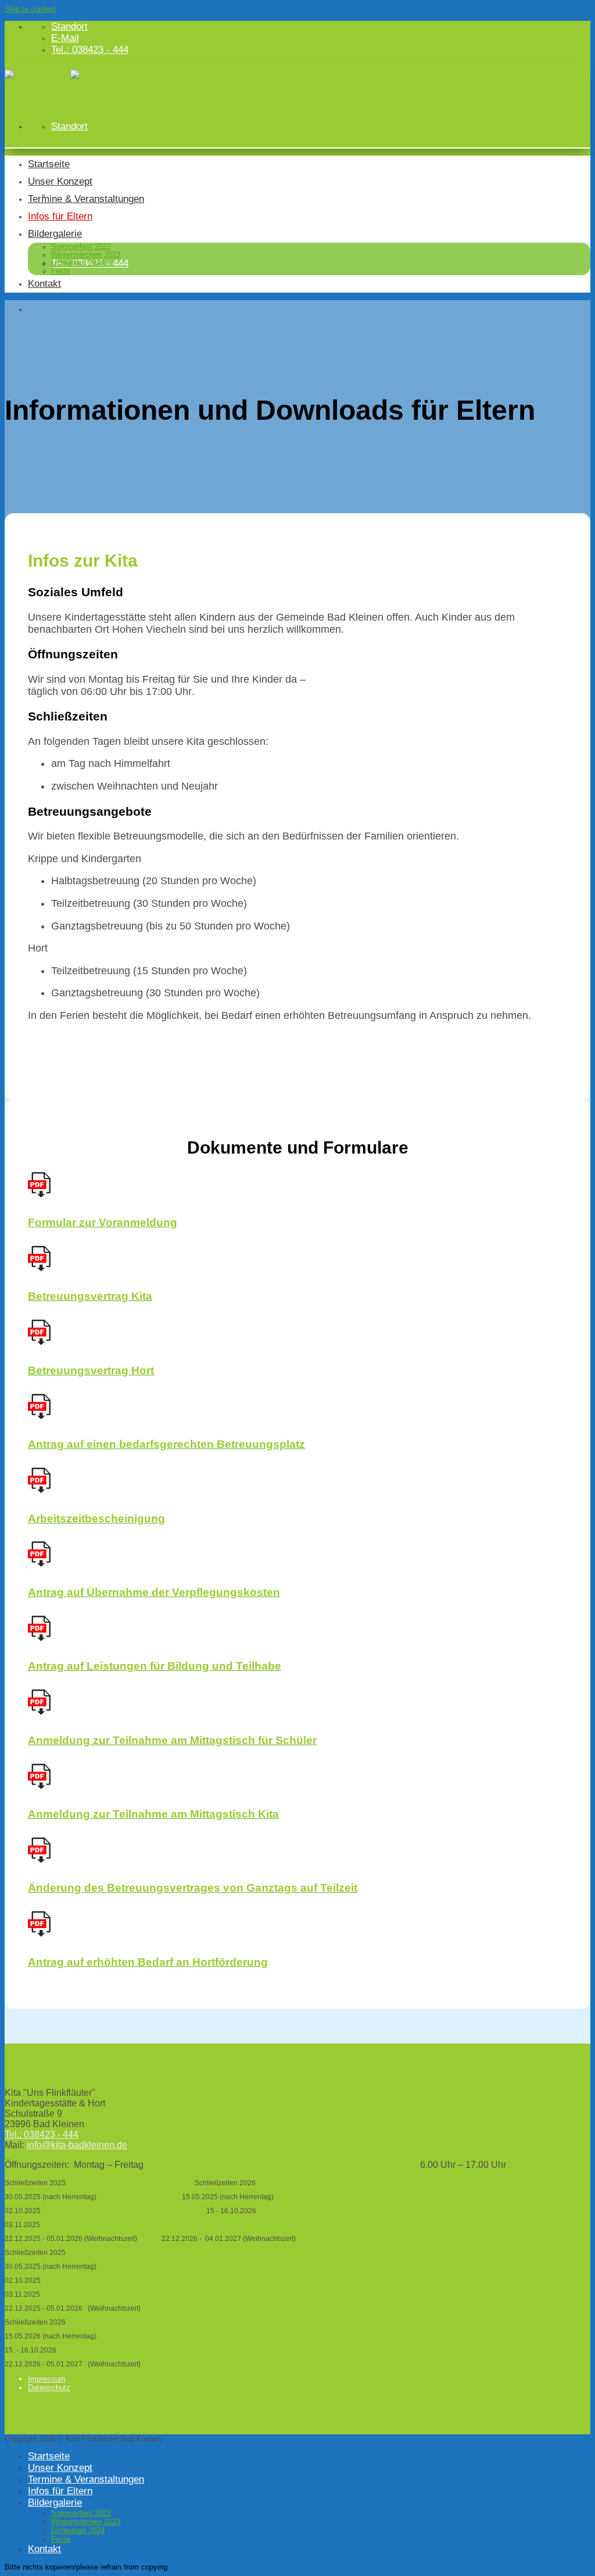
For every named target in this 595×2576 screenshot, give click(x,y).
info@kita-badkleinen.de (77, 2145)
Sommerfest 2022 (81, 247)
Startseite (49, 164)
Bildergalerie (55, 234)
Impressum (47, 2379)
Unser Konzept (60, 181)
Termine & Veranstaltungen (86, 199)
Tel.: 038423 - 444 (42, 2134)
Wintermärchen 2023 (86, 255)
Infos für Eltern (60, 216)
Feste (61, 271)
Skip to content (30, 9)
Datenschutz (49, 2388)
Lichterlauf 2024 (78, 263)
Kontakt (44, 284)
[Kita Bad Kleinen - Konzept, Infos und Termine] (70, 74)
